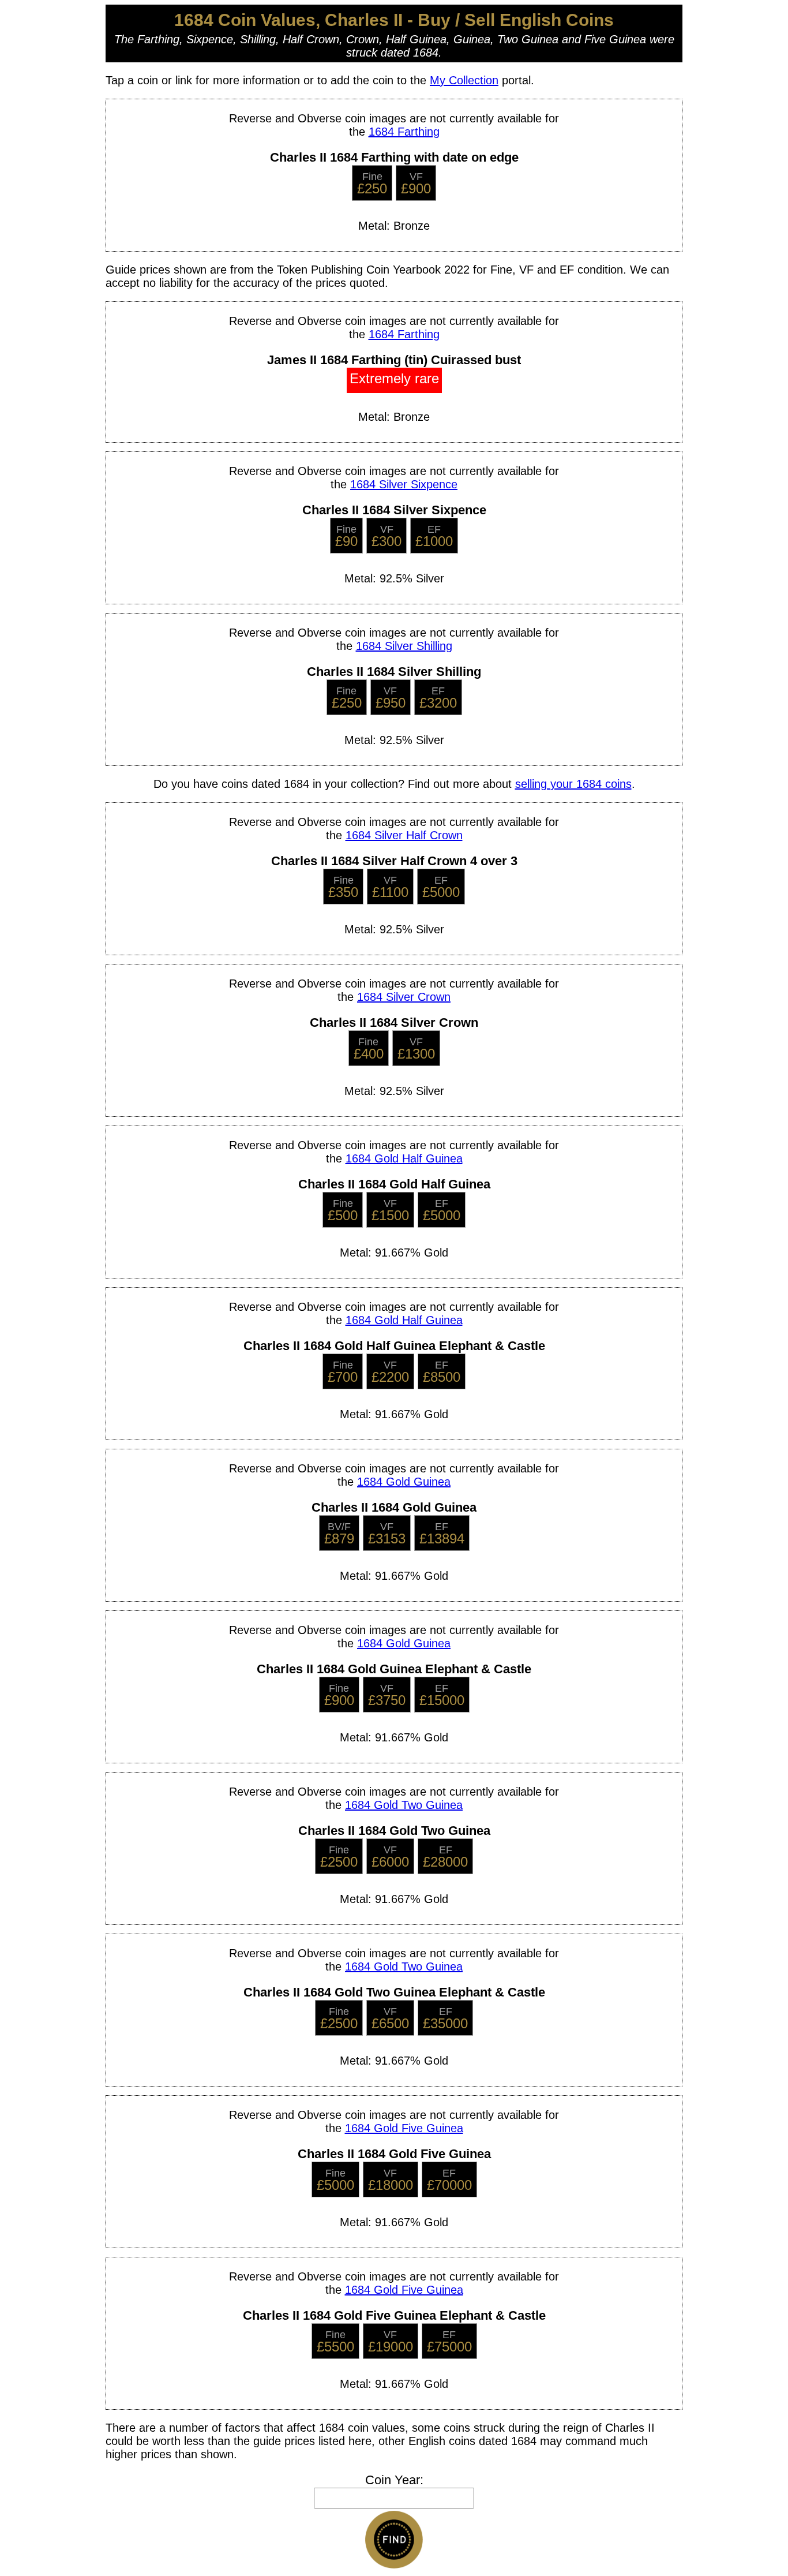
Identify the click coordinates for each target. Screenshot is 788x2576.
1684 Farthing (404, 132)
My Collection (464, 80)
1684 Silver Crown (404, 997)
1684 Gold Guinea (404, 1482)
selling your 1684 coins (573, 784)
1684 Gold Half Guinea (404, 1158)
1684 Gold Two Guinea (404, 1805)
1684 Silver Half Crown (404, 835)
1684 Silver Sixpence (404, 484)
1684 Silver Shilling (404, 646)
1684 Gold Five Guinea (404, 2128)
